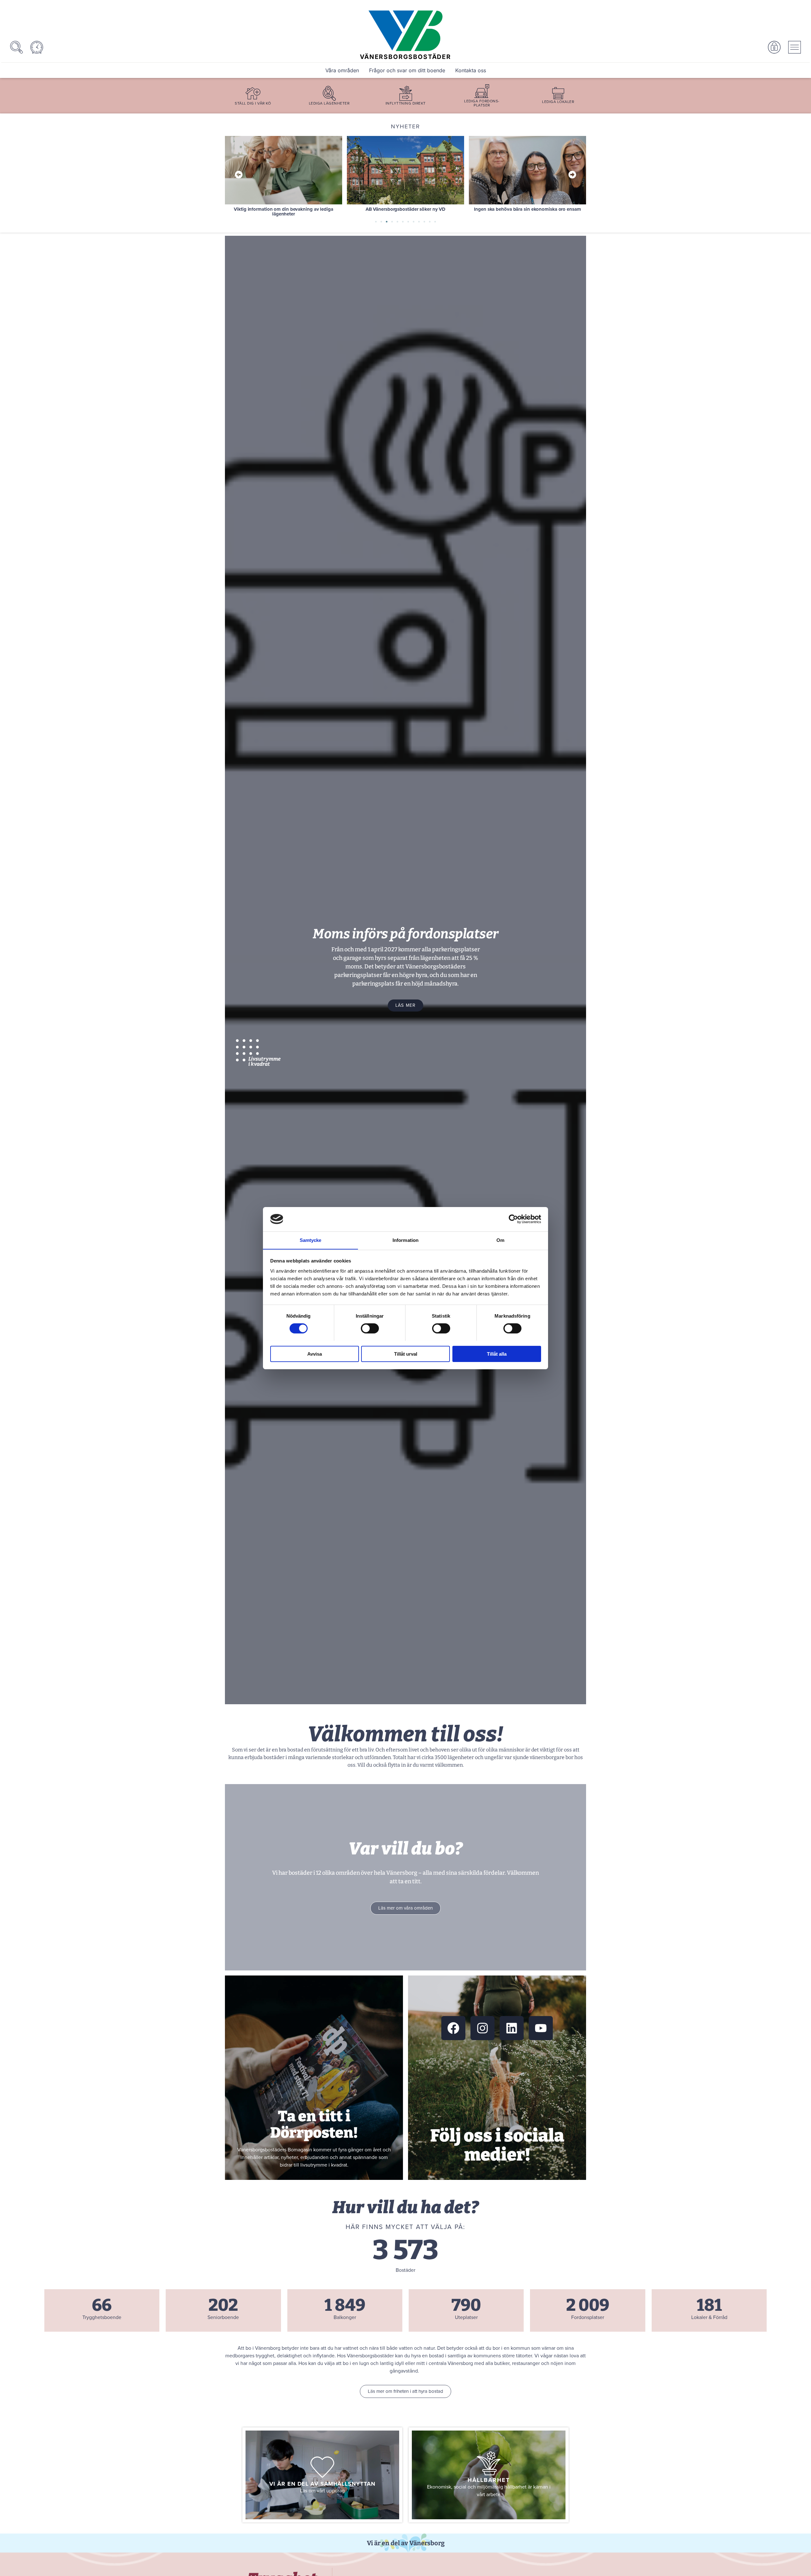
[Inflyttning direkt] (406, 93)
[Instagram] (482, 2028)
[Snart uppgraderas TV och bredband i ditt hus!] (527, 170)
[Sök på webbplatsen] (16, 47)
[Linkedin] (512, 2028)
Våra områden (342, 70)
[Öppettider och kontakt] (37, 47)
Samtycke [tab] (311, 1240)
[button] (239, 174)
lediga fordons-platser (482, 103)
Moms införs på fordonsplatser (405, 934)
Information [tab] (405, 1240)
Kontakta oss (471, 70)
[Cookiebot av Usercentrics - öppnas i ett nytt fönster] (513, 1219)
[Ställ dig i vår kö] (253, 93)
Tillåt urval (406, 1354)
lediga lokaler (558, 102)
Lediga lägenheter (329, 103)
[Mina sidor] (774, 47)
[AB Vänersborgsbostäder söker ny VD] (284, 170)
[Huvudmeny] (795, 47)
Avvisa (315, 1354)
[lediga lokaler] (558, 93)
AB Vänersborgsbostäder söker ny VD (284, 209)
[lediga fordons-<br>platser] (482, 91)
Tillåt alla (497, 1354)
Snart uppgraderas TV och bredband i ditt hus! (527, 209)
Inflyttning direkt (406, 103)
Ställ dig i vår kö (253, 103)
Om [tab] (500, 1240)
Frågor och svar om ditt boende (407, 70)
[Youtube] (541, 2028)
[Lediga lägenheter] (329, 93)
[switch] (370, 1328)
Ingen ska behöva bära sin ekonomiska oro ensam (405, 209)
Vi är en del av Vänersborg (406, 2543)
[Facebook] (453, 2028)
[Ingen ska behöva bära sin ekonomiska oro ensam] (405, 170)
